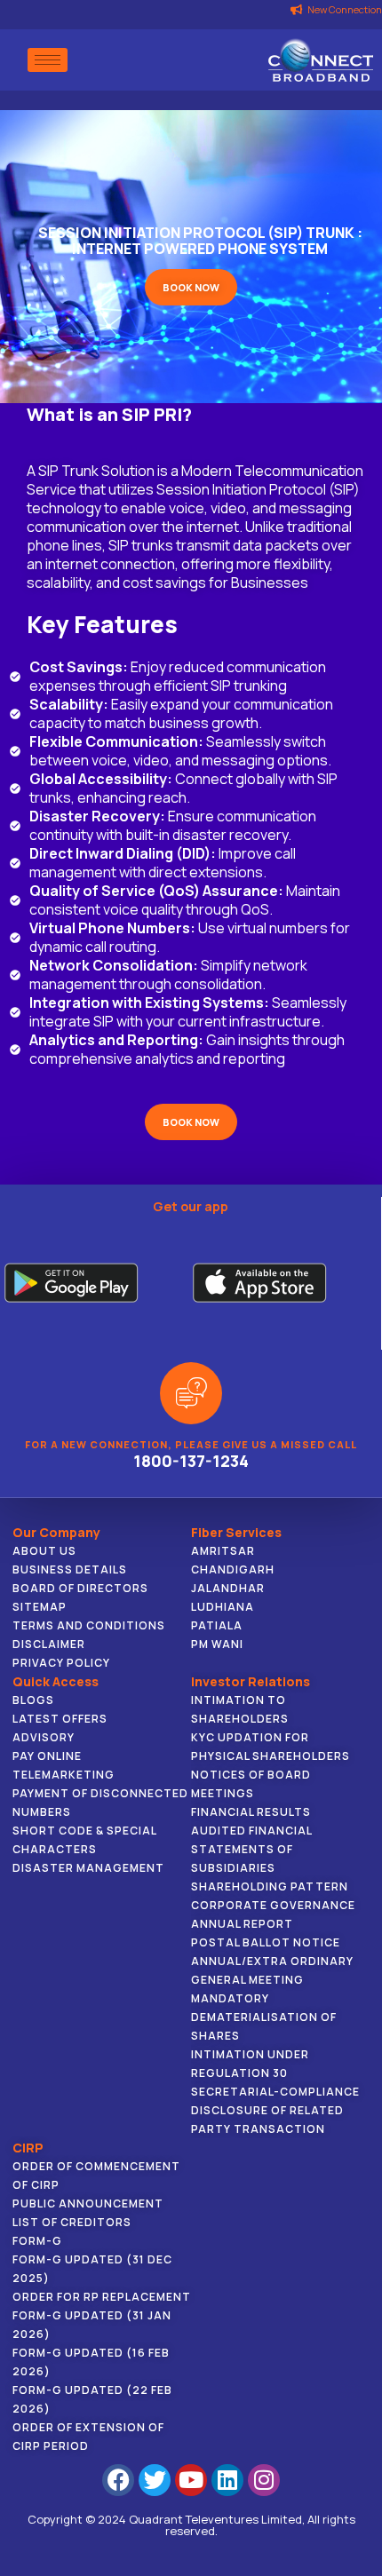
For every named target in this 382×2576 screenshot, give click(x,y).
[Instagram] (264, 2480)
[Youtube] (191, 2480)
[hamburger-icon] (48, 60)
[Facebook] (118, 2480)
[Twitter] (155, 2480)
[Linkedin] (227, 2480)
